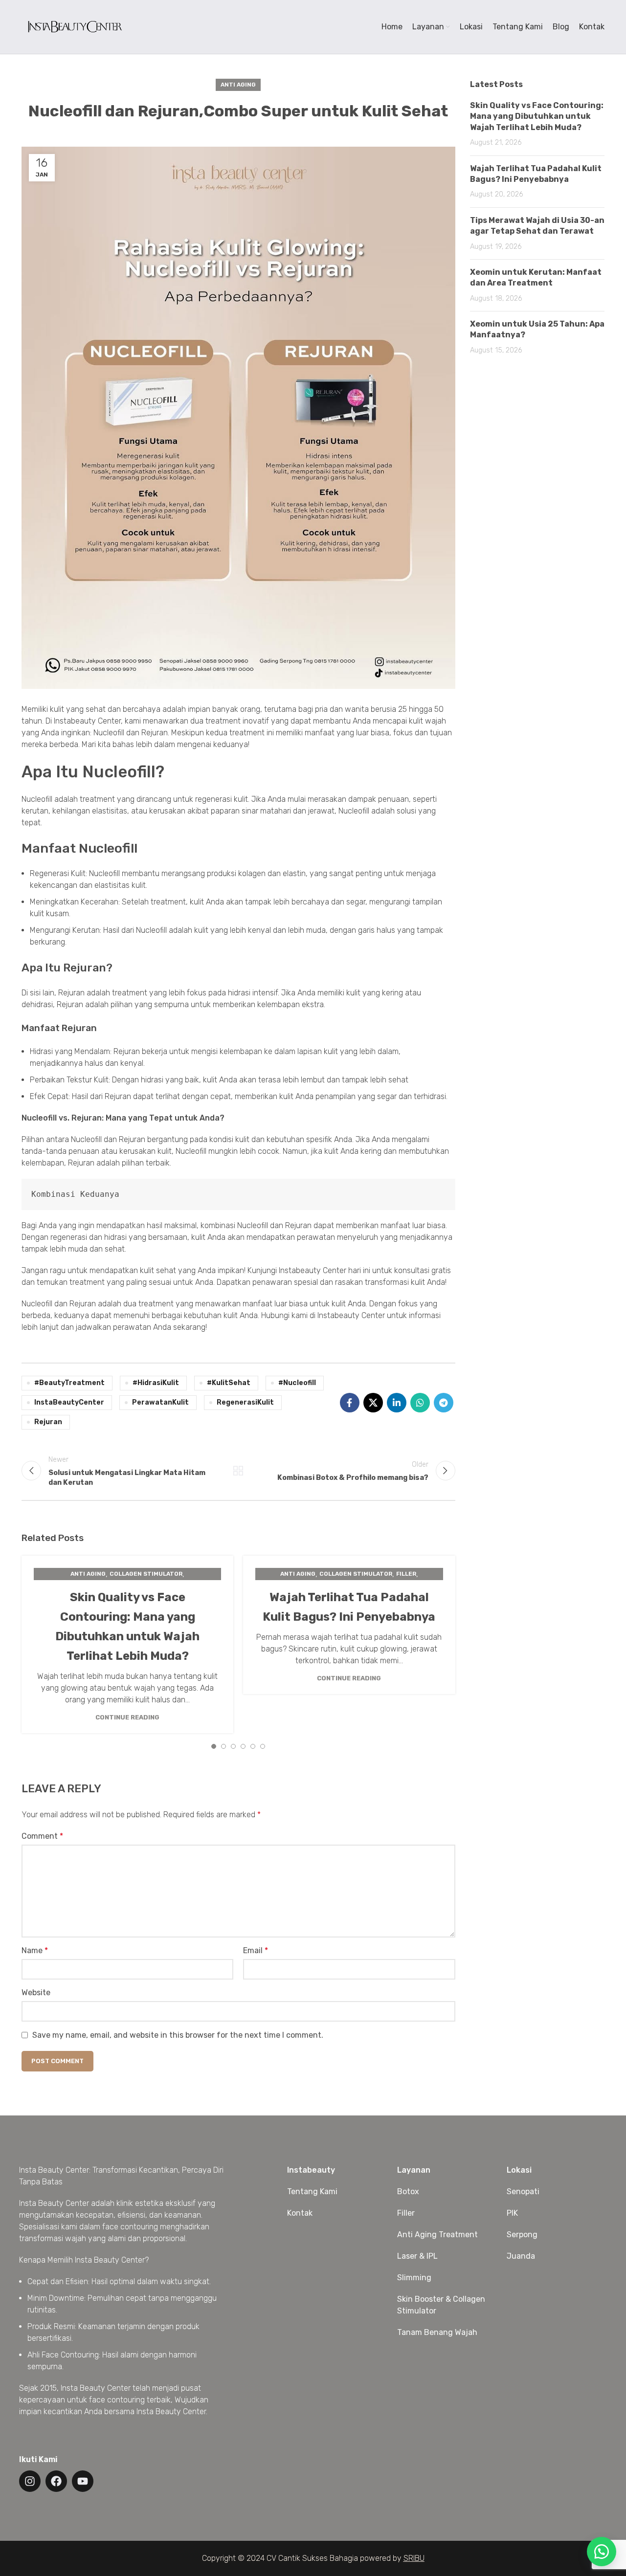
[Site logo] (74, 26)
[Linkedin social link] (397, 1403)
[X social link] (373, 1403)
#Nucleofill (297, 1383)
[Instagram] (30, 2481)
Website (36, 1993)
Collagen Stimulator (146, 1574)
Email (256, 1950)
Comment (42, 1836)
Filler (406, 1574)
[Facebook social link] (350, 1403)
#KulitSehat (229, 1383)
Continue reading (127, 1717)
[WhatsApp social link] (420, 1403)
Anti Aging (238, 85)
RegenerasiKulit (245, 1402)
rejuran (48, 1422)
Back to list (238, 1471)
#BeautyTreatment (69, 1383)
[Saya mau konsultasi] (602, 2552)
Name (35, 1950)
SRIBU (414, 2558)
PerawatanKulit (160, 1402)
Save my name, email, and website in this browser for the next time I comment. (178, 2035)
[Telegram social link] (444, 1403)
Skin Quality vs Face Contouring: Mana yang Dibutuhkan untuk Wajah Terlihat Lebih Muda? (537, 116)
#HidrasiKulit (156, 1383)
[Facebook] (56, 2481)
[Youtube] (83, 2481)
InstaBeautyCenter (69, 1402)
